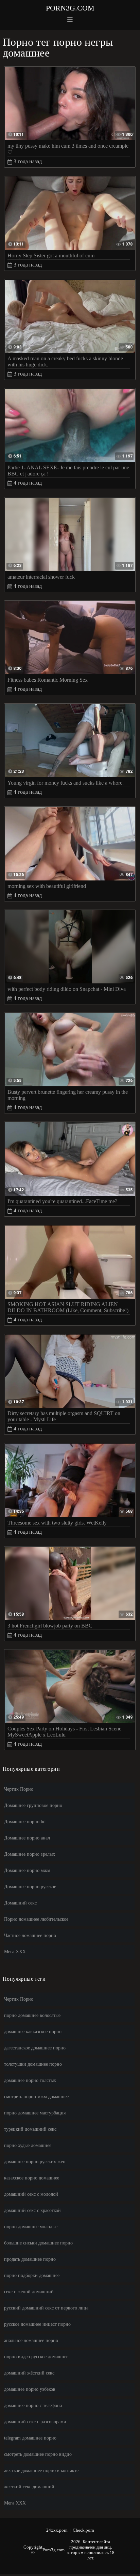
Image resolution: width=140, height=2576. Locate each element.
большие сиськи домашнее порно (38, 2243)
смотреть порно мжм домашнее (36, 2097)
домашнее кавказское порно (33, 2032)
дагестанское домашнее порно (35, 2048)
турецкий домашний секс (30, 2129)
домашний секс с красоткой (32, 2210)
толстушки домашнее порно (33, 2064)
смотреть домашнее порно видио (38, 2454)
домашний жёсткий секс (29, 2373)
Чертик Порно (19, 1789)
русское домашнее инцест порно (37, 2324)
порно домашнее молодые (31, 2227)
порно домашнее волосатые (32, 2015)
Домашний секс (20, 1903)
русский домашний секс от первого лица (46, 2308)
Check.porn (83, 2530)
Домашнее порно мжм (27, 1870)
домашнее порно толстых (30, 2080)
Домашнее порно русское (30, 1887)
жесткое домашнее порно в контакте (41, 2471)
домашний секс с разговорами (35, 2422)
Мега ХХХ (15, 1952)
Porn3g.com (70, 8)
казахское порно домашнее (32, 2178)
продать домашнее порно (30, 2259)
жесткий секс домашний (29, 2487)
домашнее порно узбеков (30, 2389)
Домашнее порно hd (25, 1822)
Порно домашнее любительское (36, 1919)
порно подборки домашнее (32, 2275)
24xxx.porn (57, 2530)
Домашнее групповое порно (33, 1805)
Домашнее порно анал (27, 1838)
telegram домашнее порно (30, 2438)
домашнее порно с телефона (33, 2405)
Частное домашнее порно (30, 1935)
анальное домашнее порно (31, 2340)
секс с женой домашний (29, 2292)
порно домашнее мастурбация (35, 2113)
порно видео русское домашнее (36, 2357)
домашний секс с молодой (31, 2194)
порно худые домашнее (28, 2145)
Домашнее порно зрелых (30, 1854)
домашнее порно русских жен (35, 2162)
